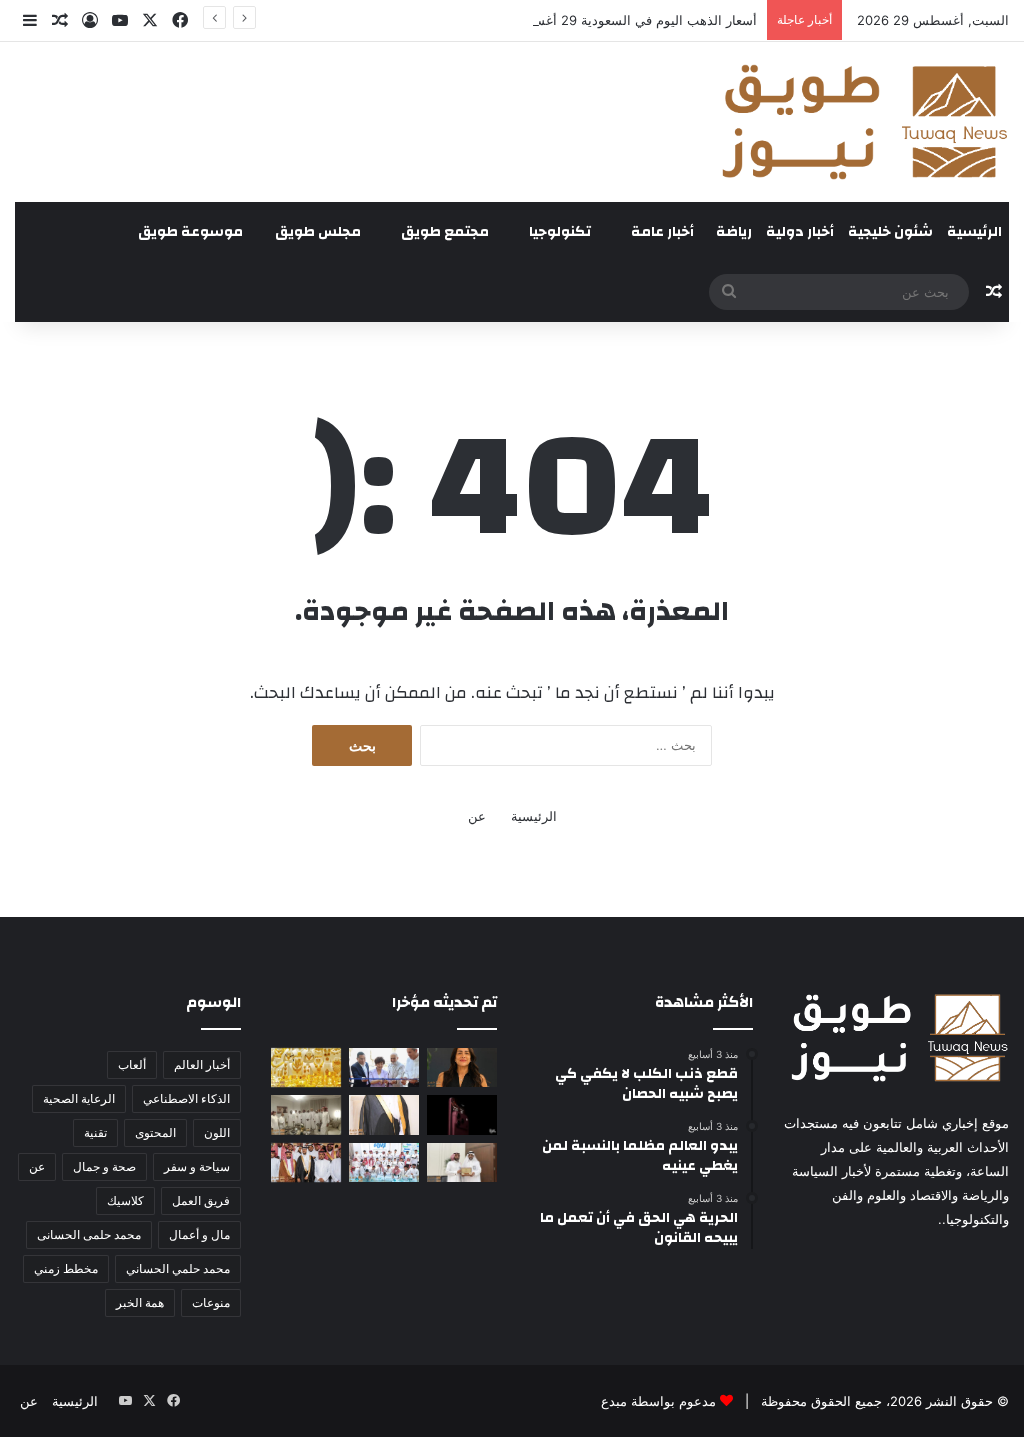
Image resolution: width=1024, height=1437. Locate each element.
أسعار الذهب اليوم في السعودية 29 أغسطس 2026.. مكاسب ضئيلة (569, 20)
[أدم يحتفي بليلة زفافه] (306, 1162)
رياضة (734, 232)
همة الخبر (140, 1302)
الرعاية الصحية (79, 1098)
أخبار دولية (800, 232)
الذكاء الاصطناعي (186, 1098)
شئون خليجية (890, 232)
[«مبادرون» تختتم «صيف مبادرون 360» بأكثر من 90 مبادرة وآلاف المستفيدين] (384, 1162)
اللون (217, 1132)
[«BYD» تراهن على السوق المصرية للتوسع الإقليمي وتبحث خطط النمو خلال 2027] (384, 1067)
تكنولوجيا (560, 232)
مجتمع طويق (445, 232)
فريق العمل (201, 1200)
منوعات (211, 1302)
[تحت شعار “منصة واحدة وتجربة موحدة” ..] (462, 1067)
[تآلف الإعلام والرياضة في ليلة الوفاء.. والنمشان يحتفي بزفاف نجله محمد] (384, 1114)
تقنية (95, 1132)
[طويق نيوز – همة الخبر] (864, 122)
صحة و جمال (104, 1166)
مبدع (614, 1401)
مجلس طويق (318, 232)
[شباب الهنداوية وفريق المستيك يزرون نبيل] (306, 1114)
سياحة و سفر (197, 1166)
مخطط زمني (66, 1268)
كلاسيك (125, 1200)
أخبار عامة (662, 232)
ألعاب (132, 1064)
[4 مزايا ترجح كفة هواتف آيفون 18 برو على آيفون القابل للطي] (462, 1114)
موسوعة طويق (190, 232)
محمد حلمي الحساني (178, 1268)
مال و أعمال (199, 1234)
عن (477, 816)
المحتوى (155, 1132)
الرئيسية (974, 232)
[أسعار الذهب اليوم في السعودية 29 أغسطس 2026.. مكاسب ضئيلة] (306, 1067)
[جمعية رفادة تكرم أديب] (462, 1162)
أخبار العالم (202, 1064)
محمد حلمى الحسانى (89, 1234)
